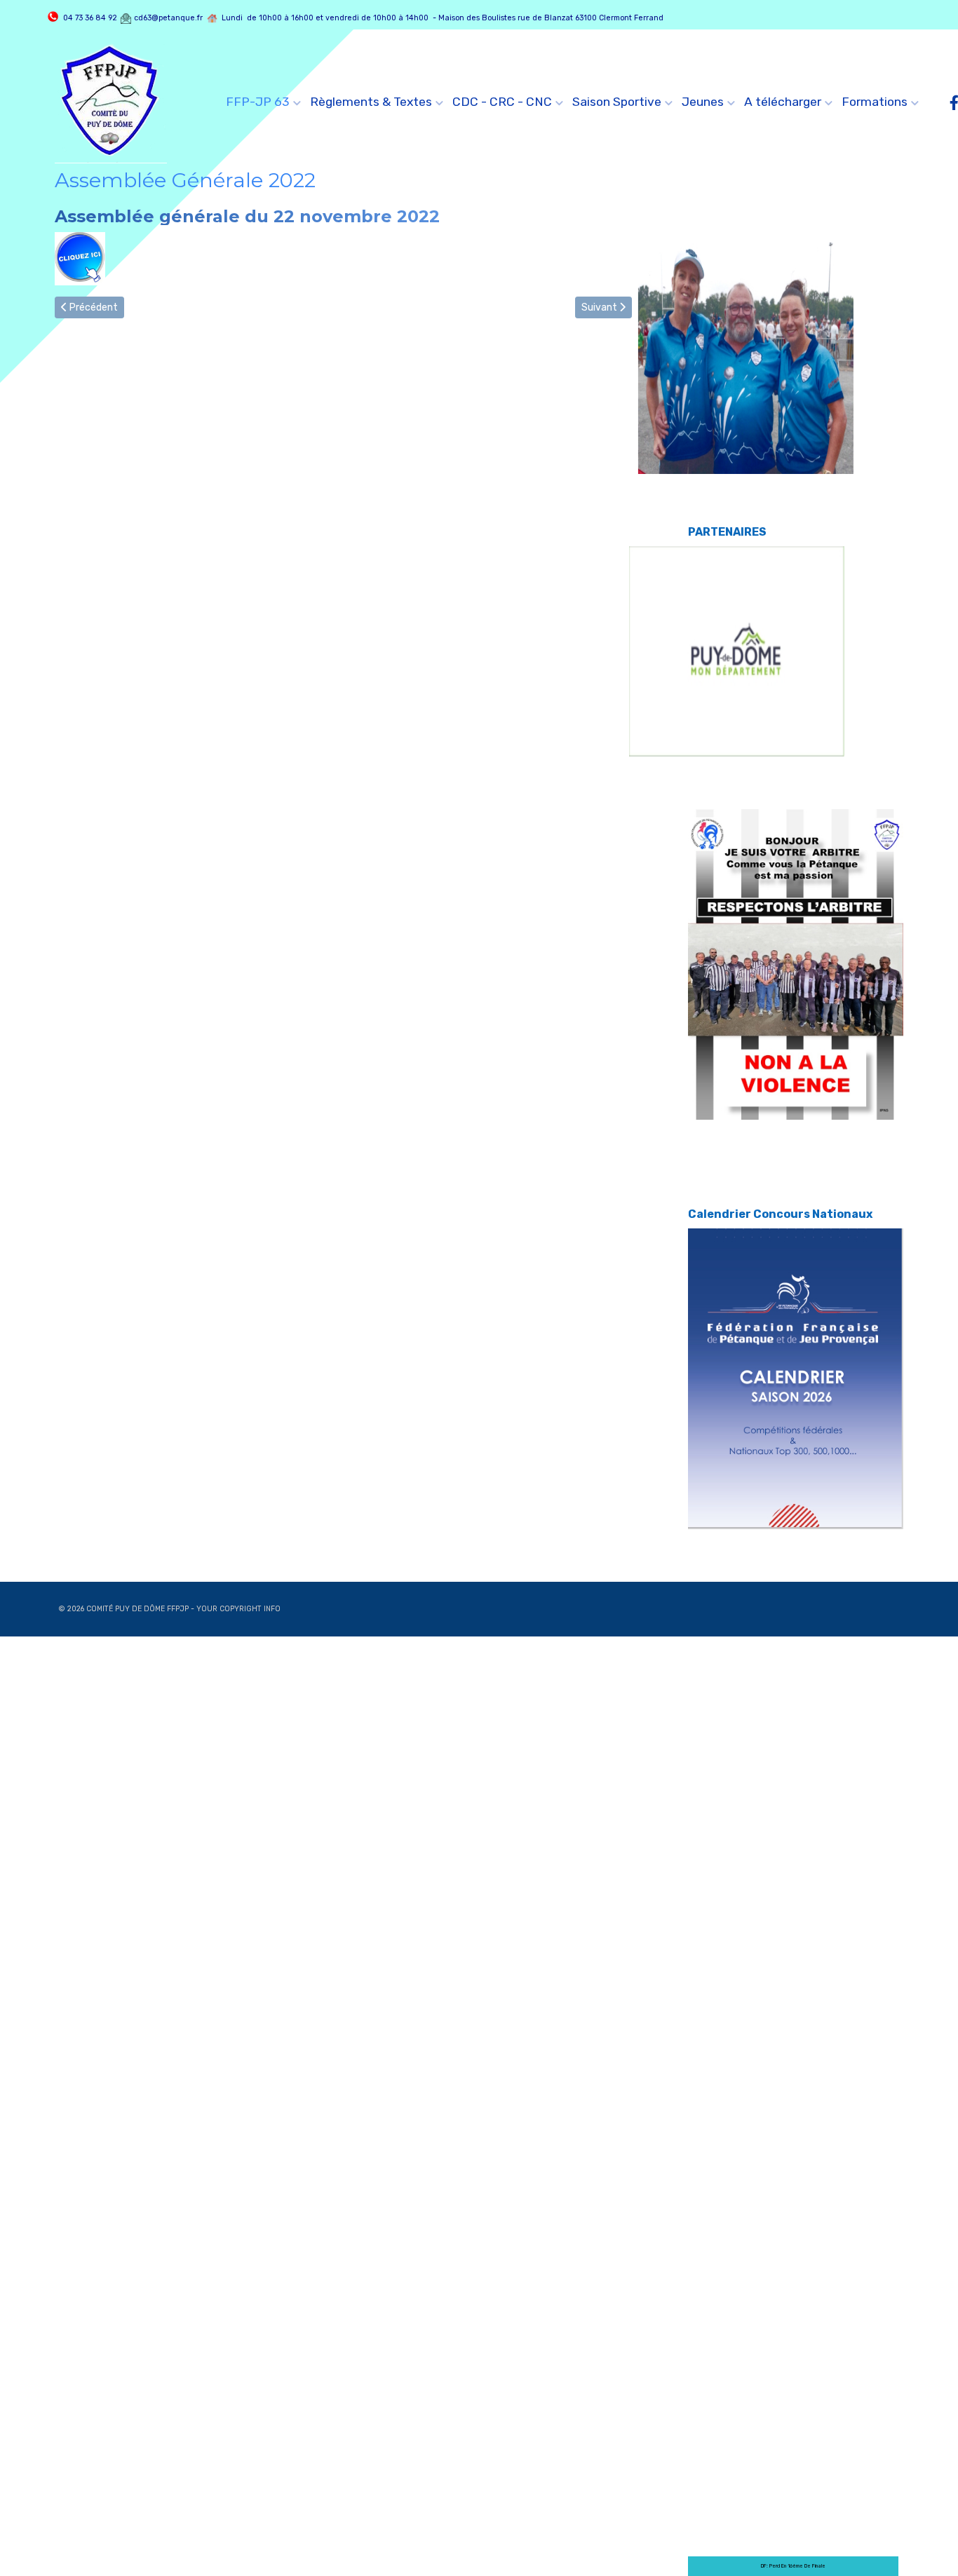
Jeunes (703, 102)
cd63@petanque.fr (168, 18)
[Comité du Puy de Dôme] (111, 102)
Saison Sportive (617, 102)
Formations (875, 102)
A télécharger (783, 102)
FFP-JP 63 (258, 102)
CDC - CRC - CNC (502, 102)
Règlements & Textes (371, 102)
